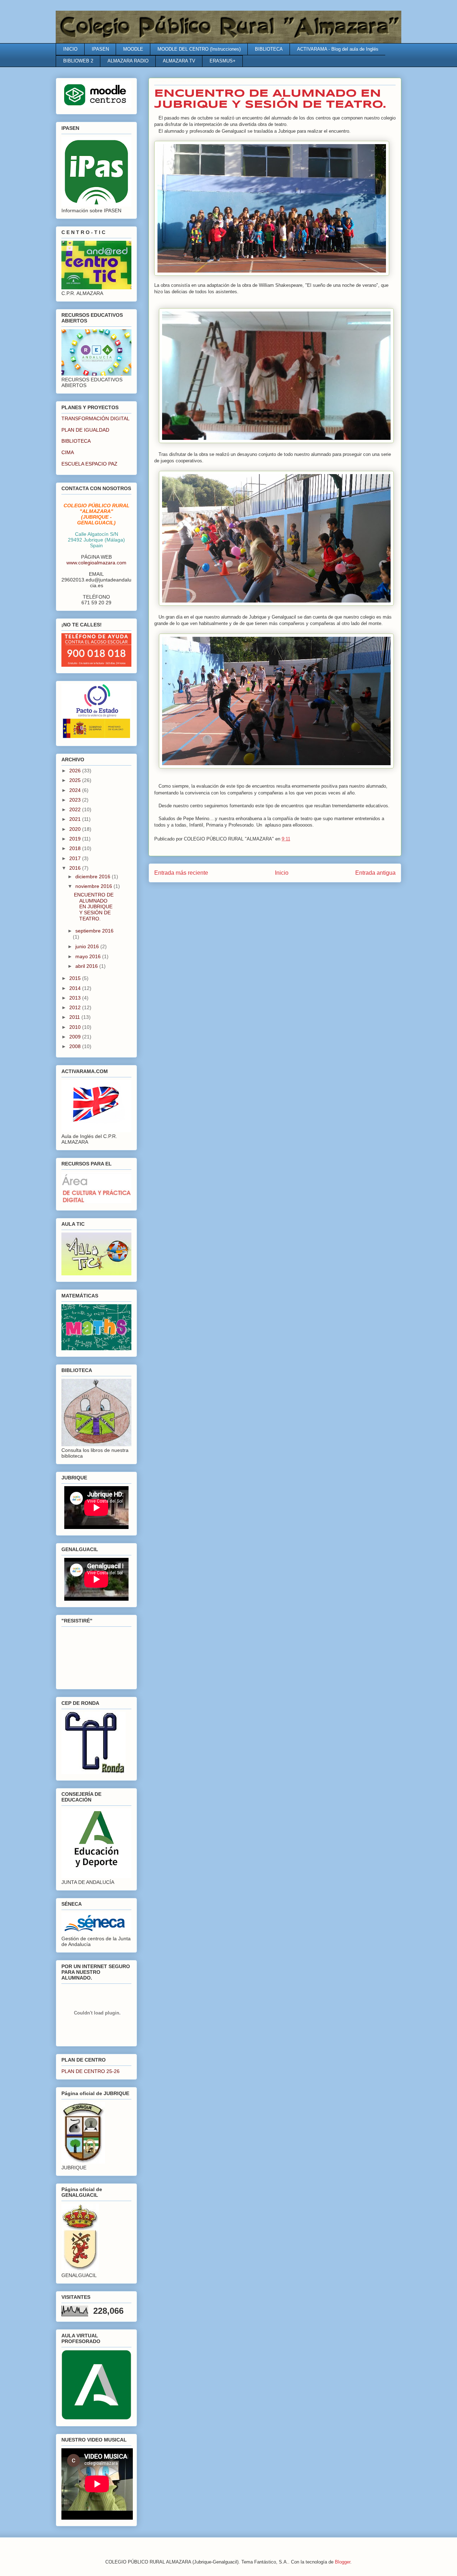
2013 (76, 998)
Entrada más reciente (181, 873)
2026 (76, 771)
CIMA (68, 452)
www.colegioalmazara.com (96, 563)
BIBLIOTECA (269, 49)
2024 (76, 790)
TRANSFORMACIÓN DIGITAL (96, 418)
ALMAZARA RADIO (128, 61)
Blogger (343, 2562)
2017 (76, 858)
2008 (76, 1046)
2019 (76, 839)
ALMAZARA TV (179, 61)
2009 (76, 1037)
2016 (76, 868)
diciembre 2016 (94, 877)
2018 (76, 848)
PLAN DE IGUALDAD (85, 430)
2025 (76, 780)
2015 (76, 978)
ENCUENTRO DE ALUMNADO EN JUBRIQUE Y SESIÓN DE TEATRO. (94, 907)
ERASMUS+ (223, 61)
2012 (76, 1007)
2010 (76, 1027)
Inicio (282, 873)
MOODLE (133, 49)
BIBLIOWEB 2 (78, 61)
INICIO (70, 49)
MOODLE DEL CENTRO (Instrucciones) (199, 49)
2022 (76, 809)
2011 (75, 1017)
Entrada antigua (375, 873)
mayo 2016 (89, 956)
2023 (76, 800)
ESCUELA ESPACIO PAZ (89, 464)
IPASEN (100, 49)
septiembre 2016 (94, 931)
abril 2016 (87, 966)
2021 (76, 819)
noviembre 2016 (94, 886)
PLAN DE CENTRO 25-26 (91, 2071)
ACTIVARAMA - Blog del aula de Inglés (338, 49)
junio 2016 (88, 946)
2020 (76, 829)
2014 (76, 988)
